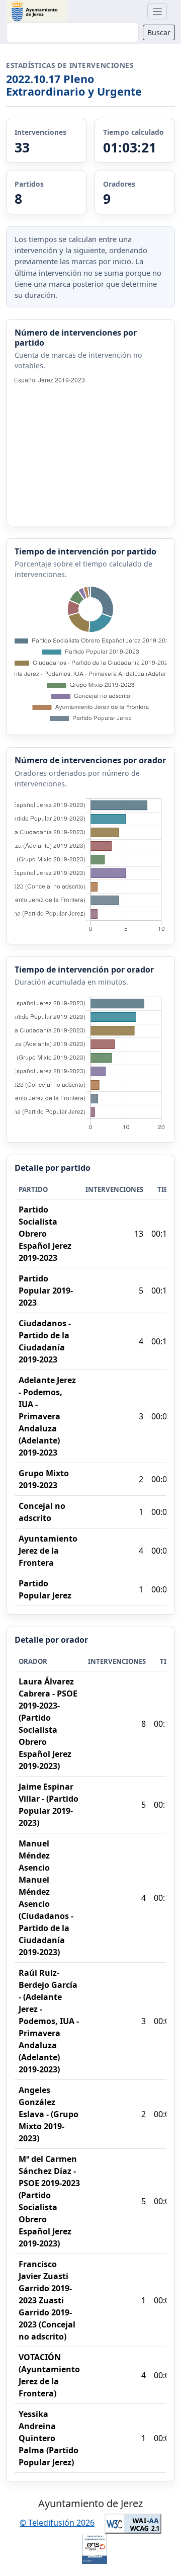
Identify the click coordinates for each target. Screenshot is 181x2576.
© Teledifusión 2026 (57, 2523)
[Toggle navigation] (157, 12)
